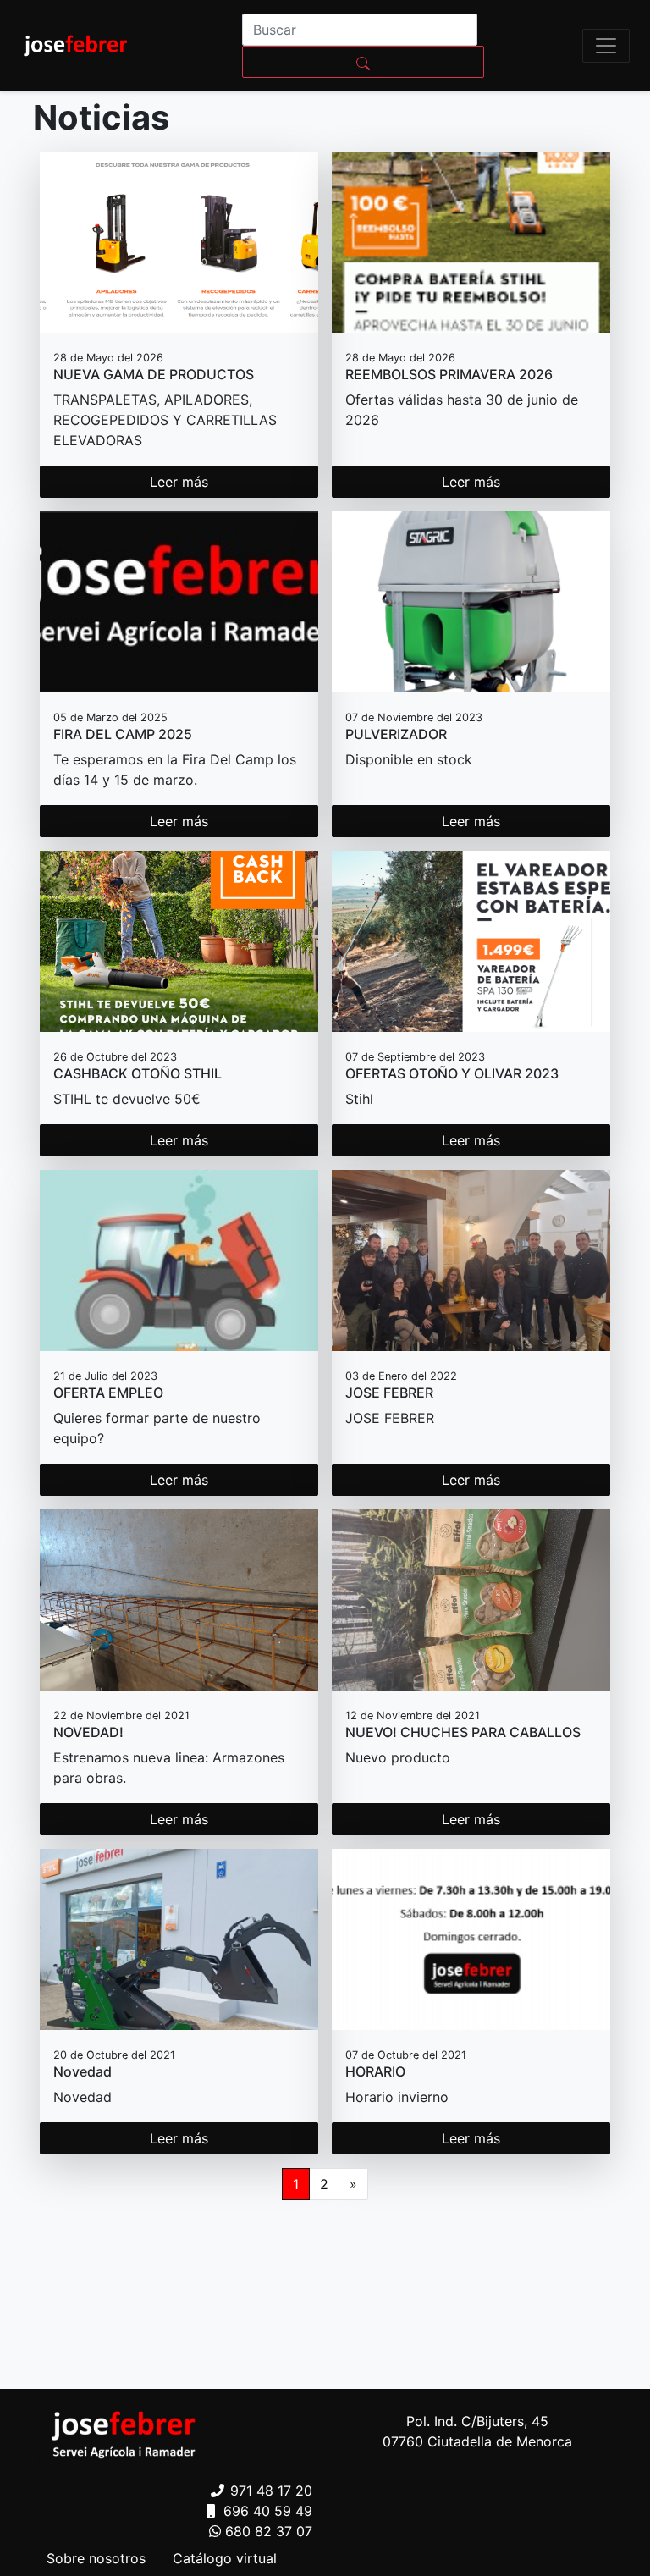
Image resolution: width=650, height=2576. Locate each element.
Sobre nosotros (96, 2558)
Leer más (179, 482)
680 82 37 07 (269, 2531)
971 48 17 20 (271, 2491)
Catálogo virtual (225, 2558)
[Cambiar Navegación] (606, 46)
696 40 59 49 (268, 2511)
